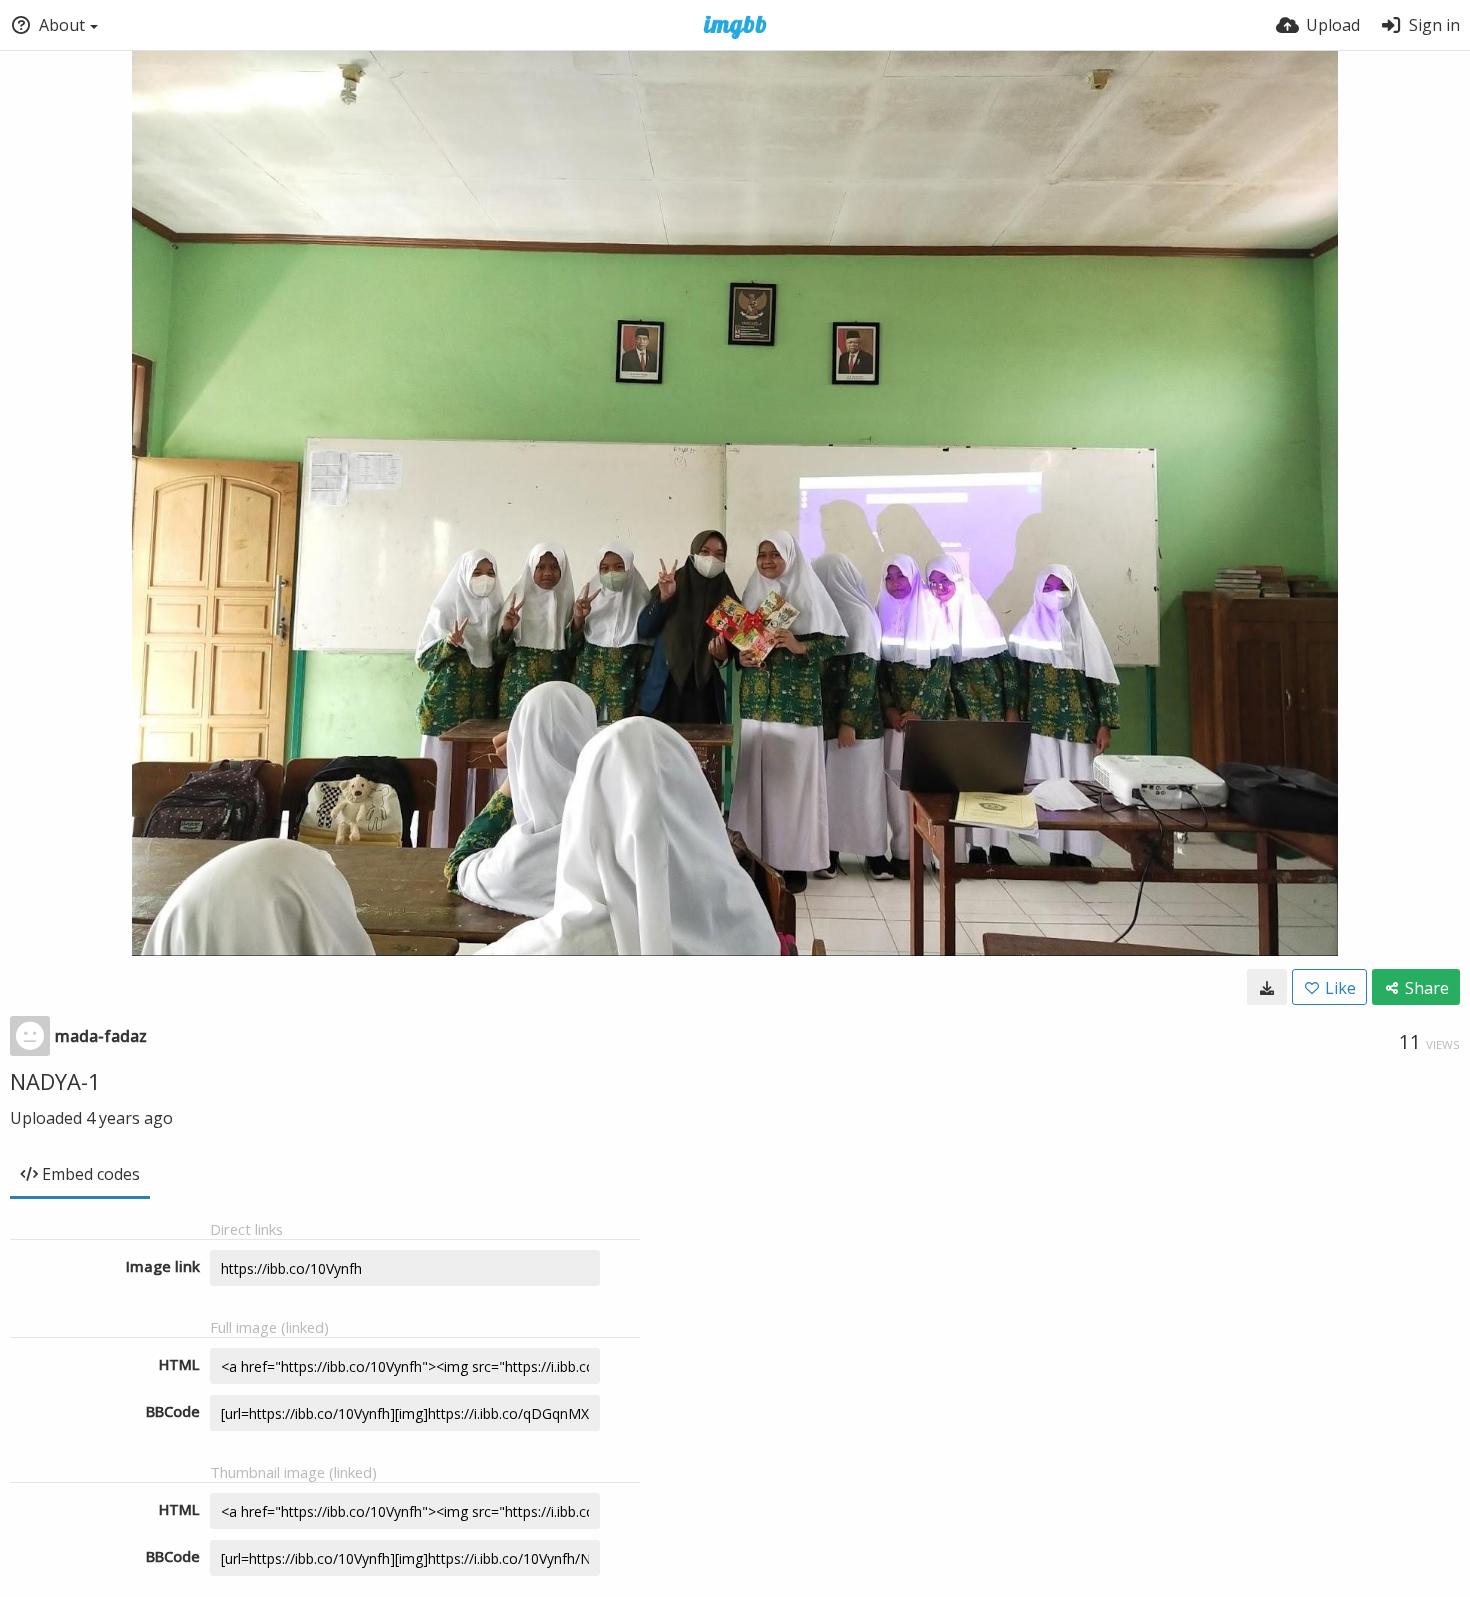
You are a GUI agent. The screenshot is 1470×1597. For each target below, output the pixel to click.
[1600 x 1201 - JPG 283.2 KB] (1267, 987)
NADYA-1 (55, 1081)
